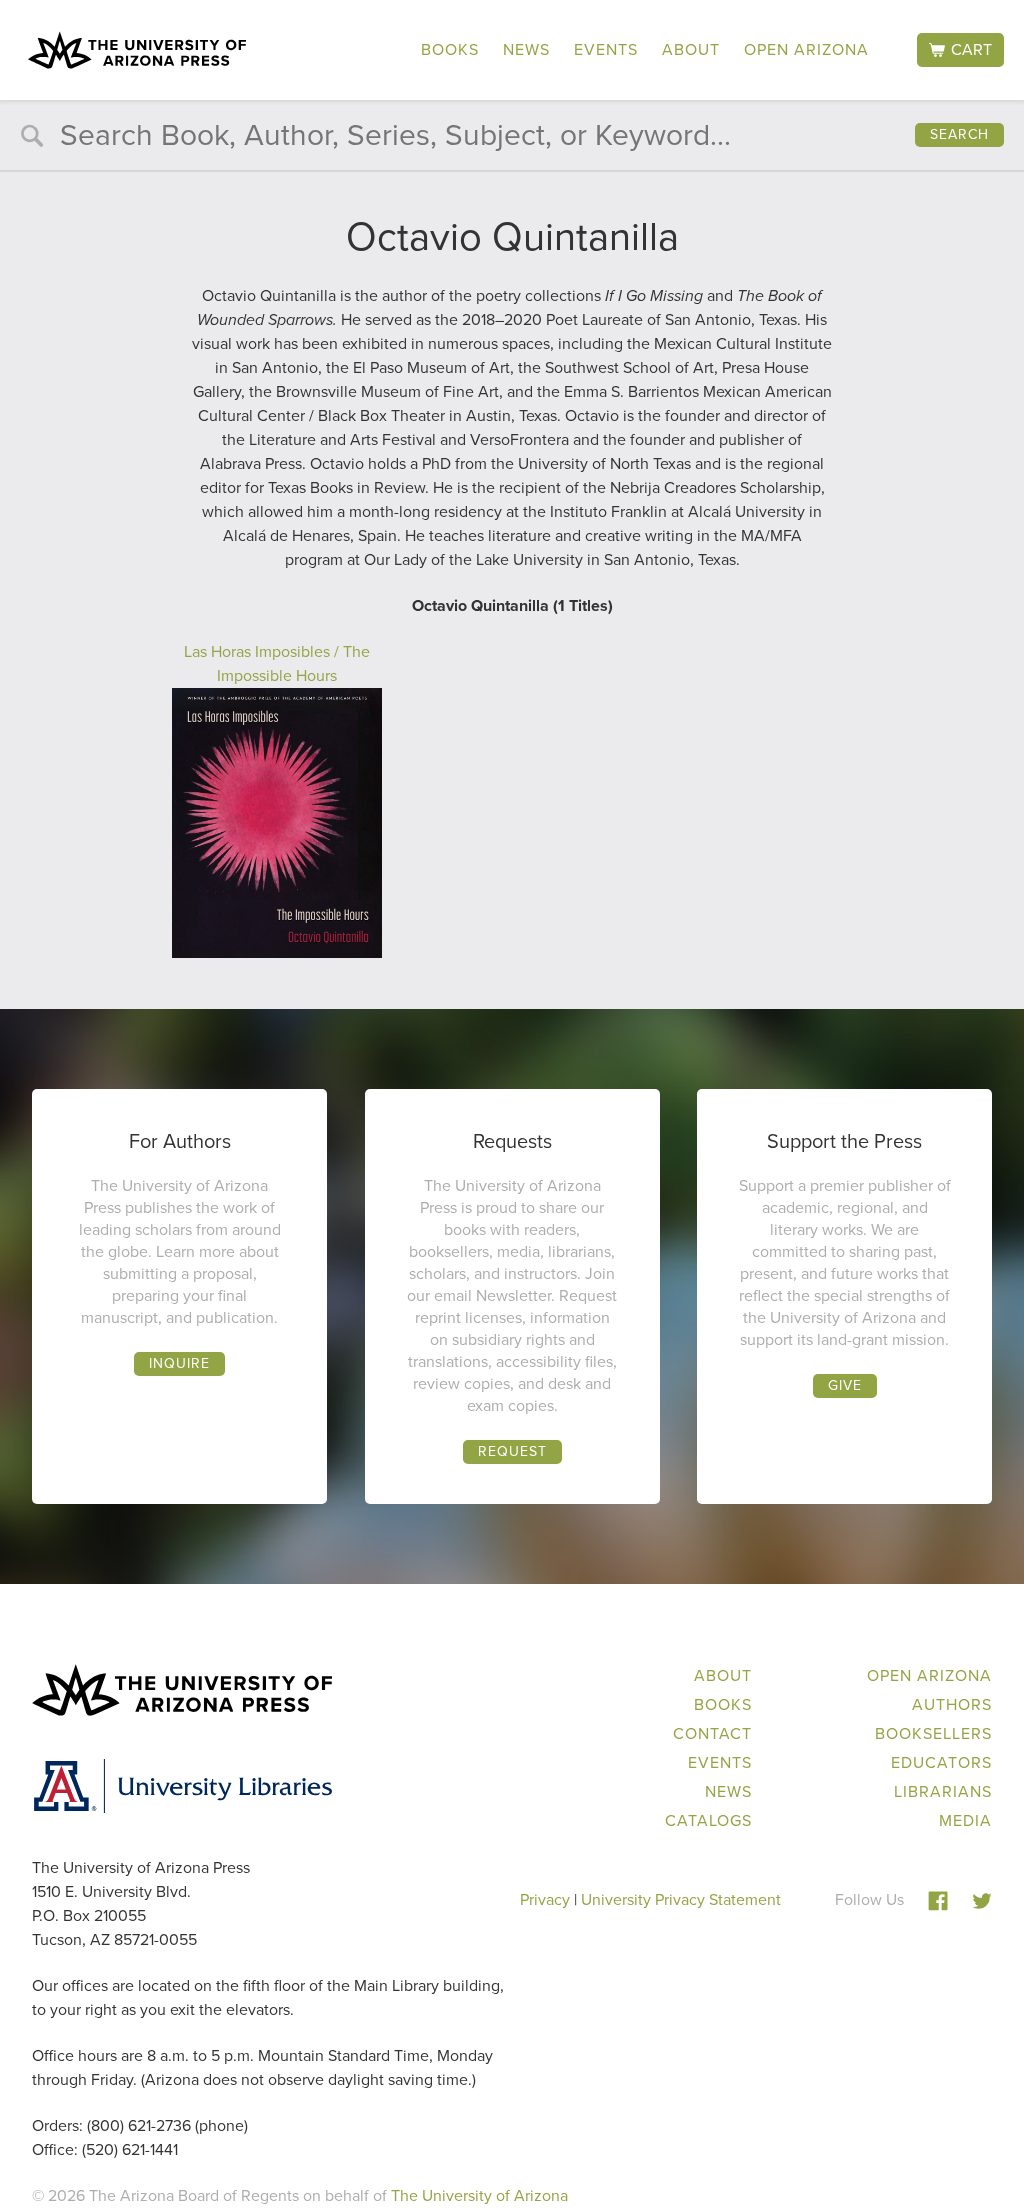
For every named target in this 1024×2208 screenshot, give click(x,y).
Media (965, 1820)
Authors (952, 1704)
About (691, 49)
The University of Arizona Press (137, 50)
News (526, 49)
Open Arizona (806, 49)
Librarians (943, 1791)
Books (450, 49)
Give (845, 1385)
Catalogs (708, 1820)
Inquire (179, 1363)
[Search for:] (512, 139)
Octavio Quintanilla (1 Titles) (512, 605)
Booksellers (933, 1733)
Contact (712, 1733)
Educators (941, 1762)
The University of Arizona (479, 2195)
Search (959, 134)
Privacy (545, 1899)
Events (606, 49)
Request (512, 1451)
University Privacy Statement (681, 1899)
